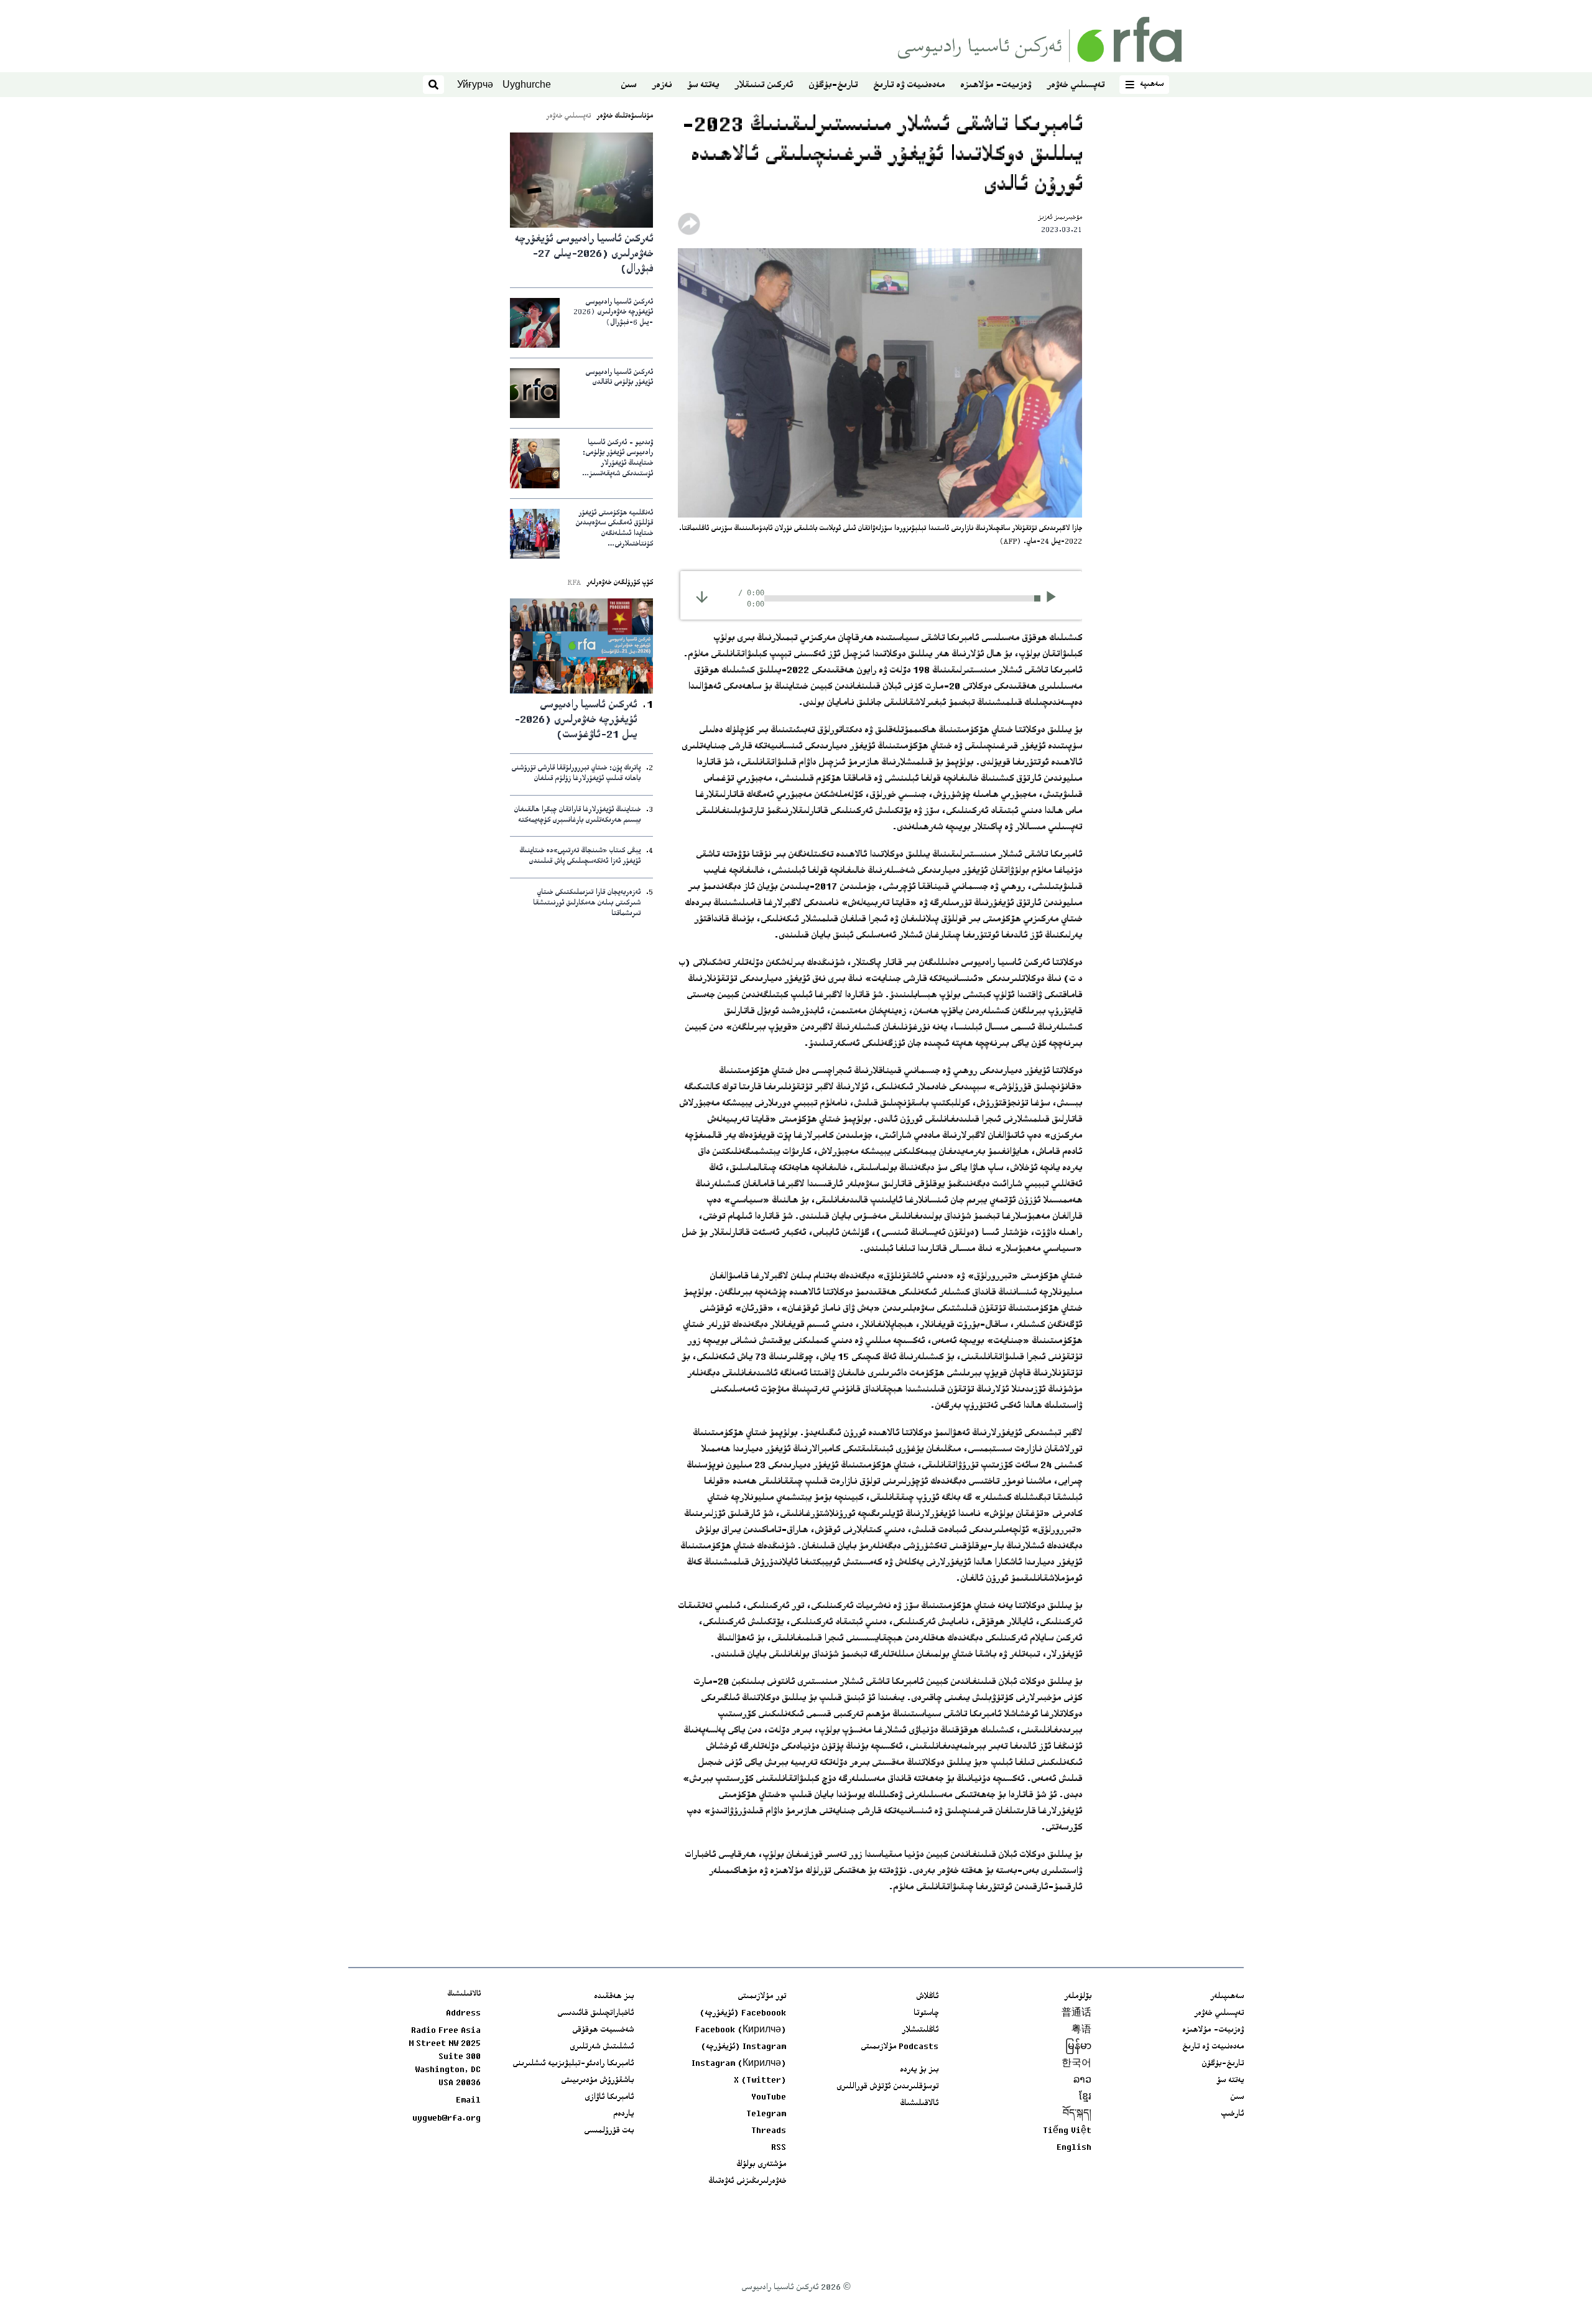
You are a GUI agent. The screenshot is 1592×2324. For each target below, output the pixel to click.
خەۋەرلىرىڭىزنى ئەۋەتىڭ (747, 2182)
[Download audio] (702, 597)
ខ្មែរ (1085, 2098)
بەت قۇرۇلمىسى (609, 2131)
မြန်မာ (1078, 2047)
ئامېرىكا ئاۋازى (609, 2098)
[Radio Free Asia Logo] (1040, 40)
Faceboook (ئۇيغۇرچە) (743, 2014)
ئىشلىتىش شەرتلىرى (602, 2047)
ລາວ (1082, 2081)
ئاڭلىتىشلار (920, 2030)
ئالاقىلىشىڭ (919, 2104)
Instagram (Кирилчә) (739, 2064)
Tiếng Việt (1067, 2131)
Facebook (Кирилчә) (741, 2030)
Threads (769, 2131)
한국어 (1076, 2064)
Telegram (766, 2114)
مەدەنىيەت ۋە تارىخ (909, 86)
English (1074, 2148)
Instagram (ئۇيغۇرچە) (743, 2047)
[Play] (1055, 598)
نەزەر (662, 86)
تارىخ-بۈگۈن (833, 86)
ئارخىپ (1232, 2114)
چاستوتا (926, 2014)
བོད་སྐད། (1077, 2114)
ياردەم (623, 2114)
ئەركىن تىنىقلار (764, 86)
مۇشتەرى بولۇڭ (761, 2165)
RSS (779, 2148)
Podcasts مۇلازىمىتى (900, 2047)
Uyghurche (527, 84)
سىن (628, 86)
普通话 (1076, 2014)
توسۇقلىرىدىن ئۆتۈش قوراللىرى (887, 2087)
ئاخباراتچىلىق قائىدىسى (595, 2014)
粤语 (1081, 2030)
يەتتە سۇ (703, 86)
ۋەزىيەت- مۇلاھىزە (996, 86)
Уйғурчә (475, 84)
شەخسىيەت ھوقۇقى (603, 2030)
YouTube (769, 2098)
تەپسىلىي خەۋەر (1076, 86)
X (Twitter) (760, 2081)
